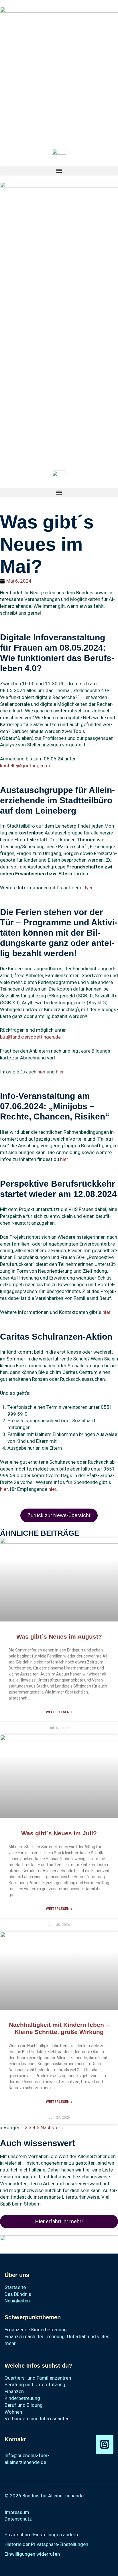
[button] (59, 171)
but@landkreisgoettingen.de (30, 1037)
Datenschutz (18, 2519)
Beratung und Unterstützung (35, 2384)
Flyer (87, 888)
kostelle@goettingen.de (26, 766)
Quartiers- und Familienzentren (38, 2378)
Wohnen (13, 2412)
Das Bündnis (18, 2294)
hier (42, 1072)
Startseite (15, 2287)
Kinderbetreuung (22, 2398)
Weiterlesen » (59, 1712)
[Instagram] (105, 2444)
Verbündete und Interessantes (37, 2418)
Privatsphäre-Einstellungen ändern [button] (41, 2535)
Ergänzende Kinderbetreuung (36, 2330)
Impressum (17, 2512)
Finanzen (14, 2391)
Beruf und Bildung (24, 2405)
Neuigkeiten (17, 2301)
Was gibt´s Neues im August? (59, 1636)
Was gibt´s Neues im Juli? (59, 1833)
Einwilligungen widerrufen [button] (32, 2554)
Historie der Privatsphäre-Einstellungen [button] (46, 2544)
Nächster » (52, 2127)
